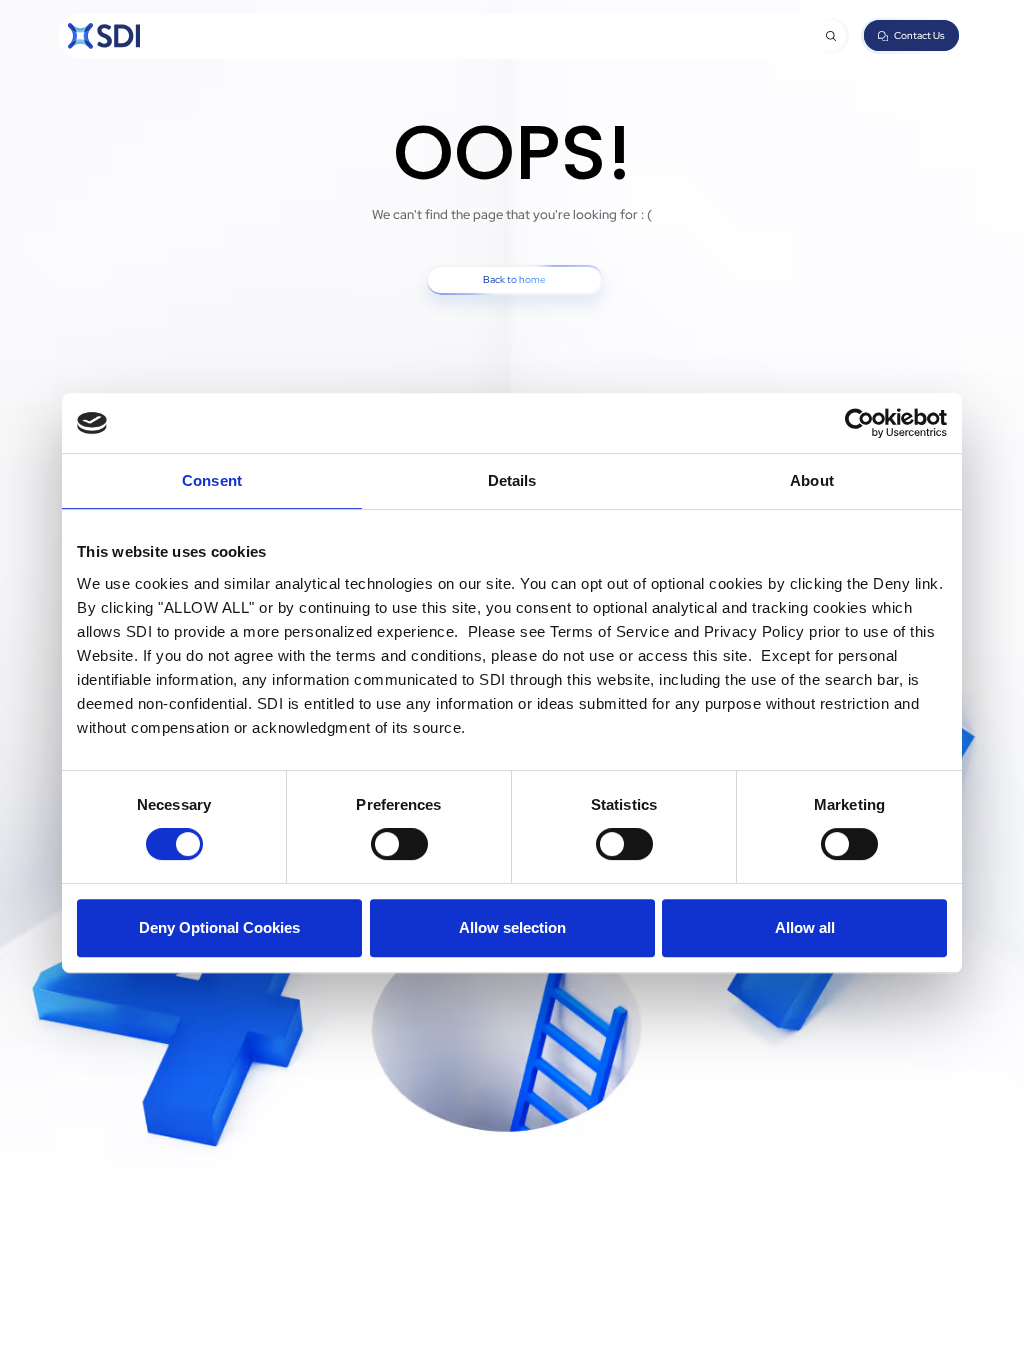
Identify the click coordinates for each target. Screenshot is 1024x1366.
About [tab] (812, 480)
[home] (104, 36)
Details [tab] (512, 480)
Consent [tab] (212, 480)
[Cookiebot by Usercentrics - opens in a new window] (859, 423)
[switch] (399, 844)
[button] (830, 35)
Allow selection (512, 927)
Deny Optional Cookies (219, 927)
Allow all (805, 927)
